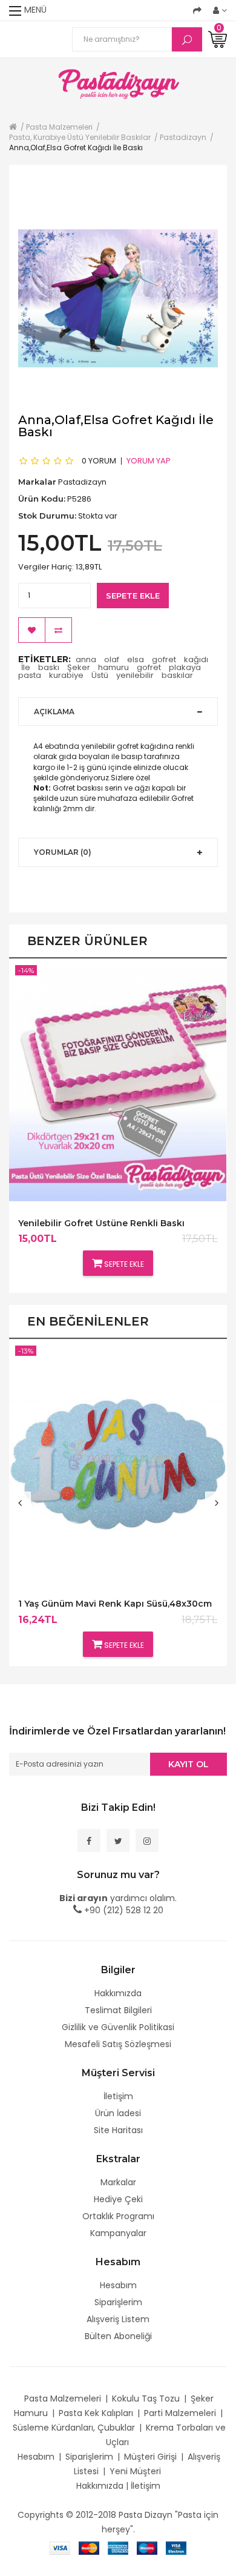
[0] (218, 39)
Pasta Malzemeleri (63, 2398)
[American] (118, 2548)
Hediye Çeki (118, 2199)
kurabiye (66, 675)
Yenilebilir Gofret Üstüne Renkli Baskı (101, 1223)
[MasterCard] (89, 2548)
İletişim (118, 2096)
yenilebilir (135, 675)
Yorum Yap (149, 461)
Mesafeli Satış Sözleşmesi (118, 2044)
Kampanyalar (118, 2233)
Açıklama (54, 712)
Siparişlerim (118, 2302)
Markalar (118, 2182)
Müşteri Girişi (150, 2457)
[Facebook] (89, 1841)
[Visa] (60, 2548)
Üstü (100, 675)
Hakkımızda (118, 1993)
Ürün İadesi (118, 2113)
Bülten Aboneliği (118, 2336)
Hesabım (118, 2285)
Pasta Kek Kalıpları (96, 2413)
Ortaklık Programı (118, 2216)
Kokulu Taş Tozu (146, 2398)
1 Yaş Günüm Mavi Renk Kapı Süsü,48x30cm (115, 1604)
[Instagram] (147, 1841)
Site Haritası (118, 2130)
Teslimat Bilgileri (118, 2010)
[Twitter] (118, 1841)
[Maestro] (147, 2548)
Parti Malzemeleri (180, 2413)
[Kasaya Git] (197, 10)
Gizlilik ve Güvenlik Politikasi (118, 2027)
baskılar (177, 675)
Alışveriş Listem (118, 2319)
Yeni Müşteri (135, 2471)
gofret (164, 659)
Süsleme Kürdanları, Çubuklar (74, 2428)
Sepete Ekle (133, 596)
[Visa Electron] (176, 2548)
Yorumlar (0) (63, 852)
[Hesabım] (220, 10)
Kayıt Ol (188, 1764)
